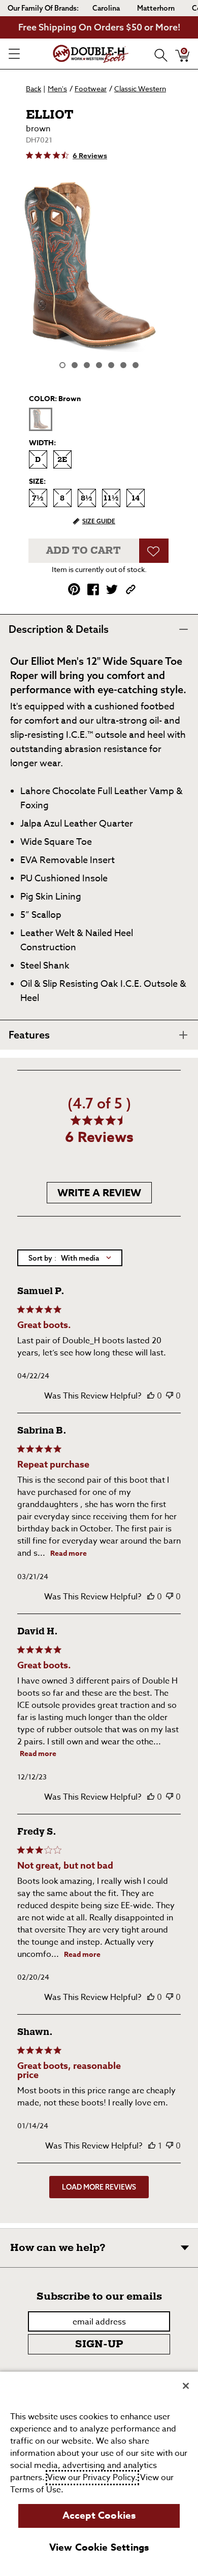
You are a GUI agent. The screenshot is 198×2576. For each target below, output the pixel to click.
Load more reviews (99, 2187)
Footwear (91, 88)
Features (29, 1035)
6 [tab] (123, 365)
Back (34, 88)
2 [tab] (75, 365)
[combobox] (70, 1258)
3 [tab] (87, 365)
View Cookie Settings (99, 2548)
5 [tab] (111, 365)
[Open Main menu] (14, 54)
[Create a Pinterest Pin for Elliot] (74, 589)
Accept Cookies (99, 2516)
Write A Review (99, 1192)
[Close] (186, 2386)
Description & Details (59, 629)
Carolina (106, 8)
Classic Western (140, 88)
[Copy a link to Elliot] (131, 589)
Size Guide (99, 521)
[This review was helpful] (151, 1396)
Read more (69, 1553)
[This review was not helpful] (170, 1396)
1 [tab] (62, 365)
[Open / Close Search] (157, 54)
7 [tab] (136, 365)
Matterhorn (156, 8)
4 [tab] (99, 365)
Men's (57, 88)
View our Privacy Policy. (92, 2478)
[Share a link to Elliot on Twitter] (112, 589)
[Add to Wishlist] (154, 551)
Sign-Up (99, 2344)
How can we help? (58, 2248)
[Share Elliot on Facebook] (93, 589)
